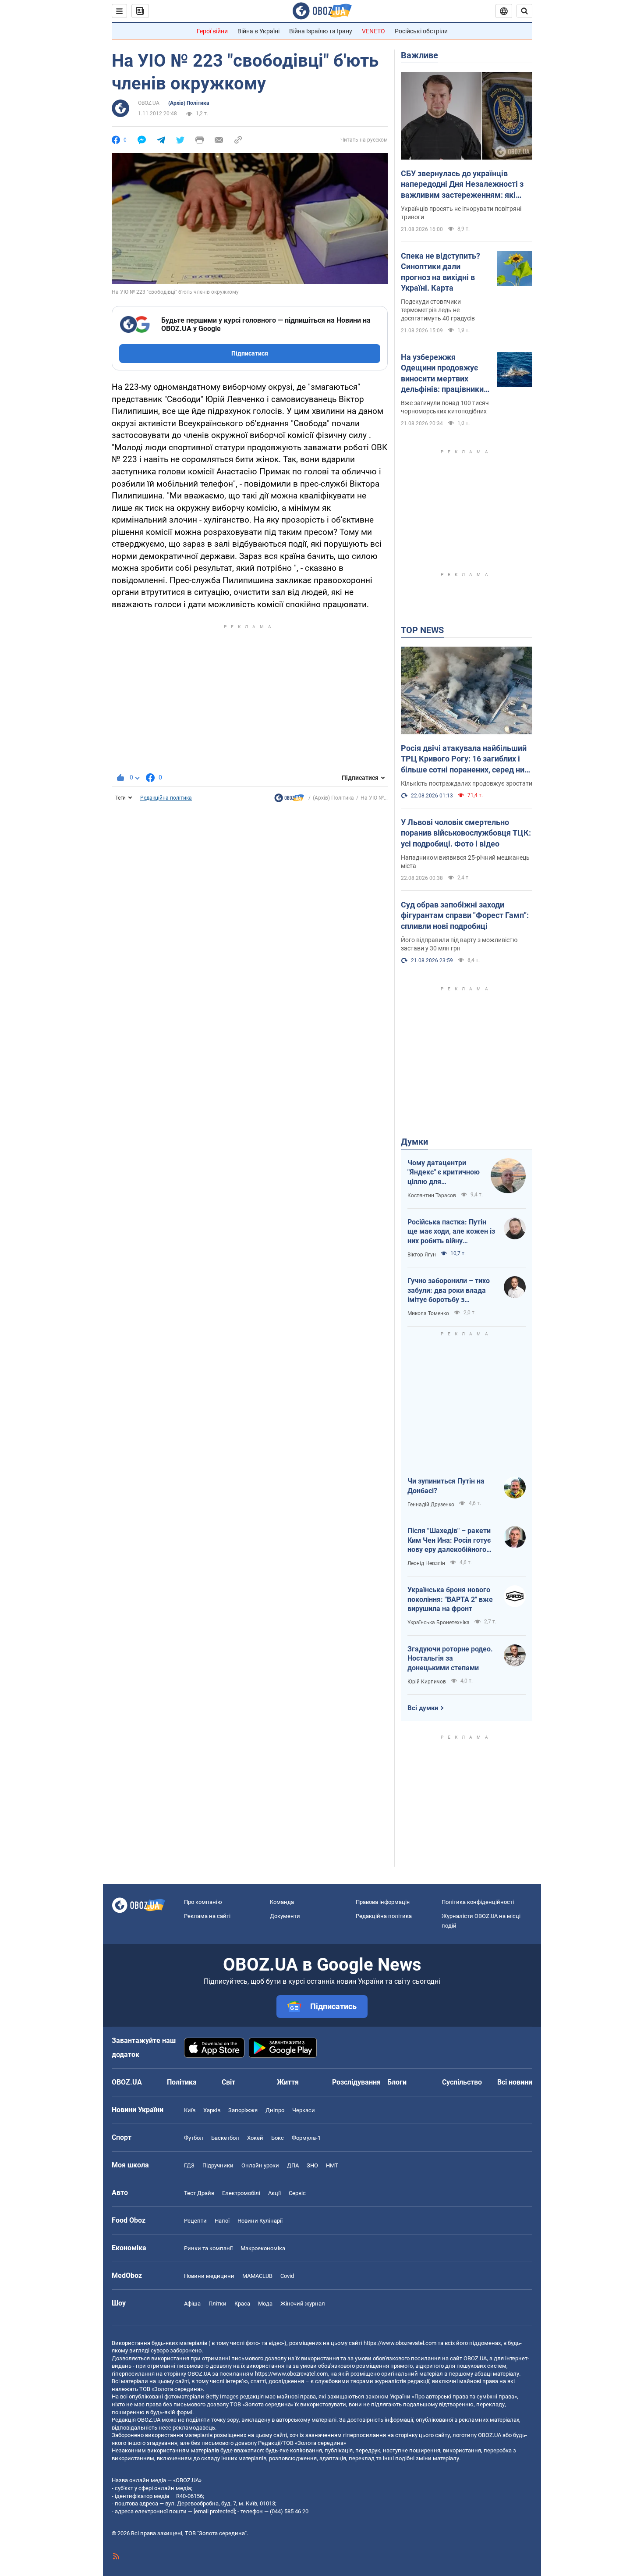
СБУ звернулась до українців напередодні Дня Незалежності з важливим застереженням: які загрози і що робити (462, 185)
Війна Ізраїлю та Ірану (321, 31)
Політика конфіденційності (478, 1902)
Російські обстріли (421, 31)
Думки (414, 1142)
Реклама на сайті (207, 1916)
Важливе (419, 55)
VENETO (373, 31)
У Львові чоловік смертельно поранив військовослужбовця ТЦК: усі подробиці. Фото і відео (466, 833)
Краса (242, 2304)
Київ (190, 2110)
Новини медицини (209, 2276)
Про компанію (203, 1902)
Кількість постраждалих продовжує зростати (467, 783)
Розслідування (356, 2082)
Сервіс (297, 2193)
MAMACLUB (257, 2276)
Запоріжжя (243, 2110)
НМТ (332, 2165)
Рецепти (195, 2221)
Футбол (194, 2138)
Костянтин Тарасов (432, 1195)
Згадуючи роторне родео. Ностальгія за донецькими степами (450, 1658)
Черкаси (304, 2110)
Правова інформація (383, 1902)
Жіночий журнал (303, 2304)
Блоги (397, 2082)
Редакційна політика (166, 798)
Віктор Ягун (422, 1255)
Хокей (255, 2138)
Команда (282, 1902)
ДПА (293, 2165)
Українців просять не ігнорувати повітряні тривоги (461, 213)
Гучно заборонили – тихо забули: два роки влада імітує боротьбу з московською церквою (449, 1291)
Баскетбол (225, 2138)
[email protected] (214, 2511)
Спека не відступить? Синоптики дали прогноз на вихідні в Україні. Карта (441, 272)
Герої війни (212, 31)
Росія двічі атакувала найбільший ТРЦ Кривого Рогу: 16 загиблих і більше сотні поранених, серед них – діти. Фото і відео (465, 759)
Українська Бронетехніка (439, 1622)
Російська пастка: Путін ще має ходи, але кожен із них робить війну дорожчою (451, 1232)
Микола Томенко (428, 1313)
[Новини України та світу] (289, 800)
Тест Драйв (199, 2193)
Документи (285, 1916)
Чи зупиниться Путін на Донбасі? (446, 1486)
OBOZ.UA (149, 103)
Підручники (218, 2165)
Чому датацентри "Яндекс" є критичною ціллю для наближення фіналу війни (444, 1173)
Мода (265, 2304)
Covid (287, 2276)
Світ (228, 2082)
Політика (182, 2082)
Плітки (218, 2304)
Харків (212, 2110)
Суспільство (462, 2082)
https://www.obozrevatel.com (400, 2343)
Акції (274, 2193)
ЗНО (312, 2165)
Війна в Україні (258, 31)
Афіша (192, 2304)
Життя (288, 2082)
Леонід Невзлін (426, 1563)
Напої (222, 2221)
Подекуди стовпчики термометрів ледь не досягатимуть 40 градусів (438, 310)
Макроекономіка (263, 2248)
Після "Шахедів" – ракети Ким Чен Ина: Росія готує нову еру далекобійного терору (449, 1541)
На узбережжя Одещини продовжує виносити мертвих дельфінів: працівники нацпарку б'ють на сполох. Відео (442, 374)
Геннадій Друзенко (431, 1505)
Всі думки (423, 1708)
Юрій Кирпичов (427, 1682)
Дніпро (275, 2110)
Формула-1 (306, 2138)
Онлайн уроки (260, 2165)
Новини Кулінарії (260, 2221)
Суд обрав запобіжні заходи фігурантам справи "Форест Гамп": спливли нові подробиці (465, 915)
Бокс (278, 2138)
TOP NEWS (422, 630)
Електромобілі (241, 2193)
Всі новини (515, 2082)
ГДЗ (189, 2165)
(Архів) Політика (189, 103)
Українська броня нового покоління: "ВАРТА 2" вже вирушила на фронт (450, 1599)
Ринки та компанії (208, 2248)
